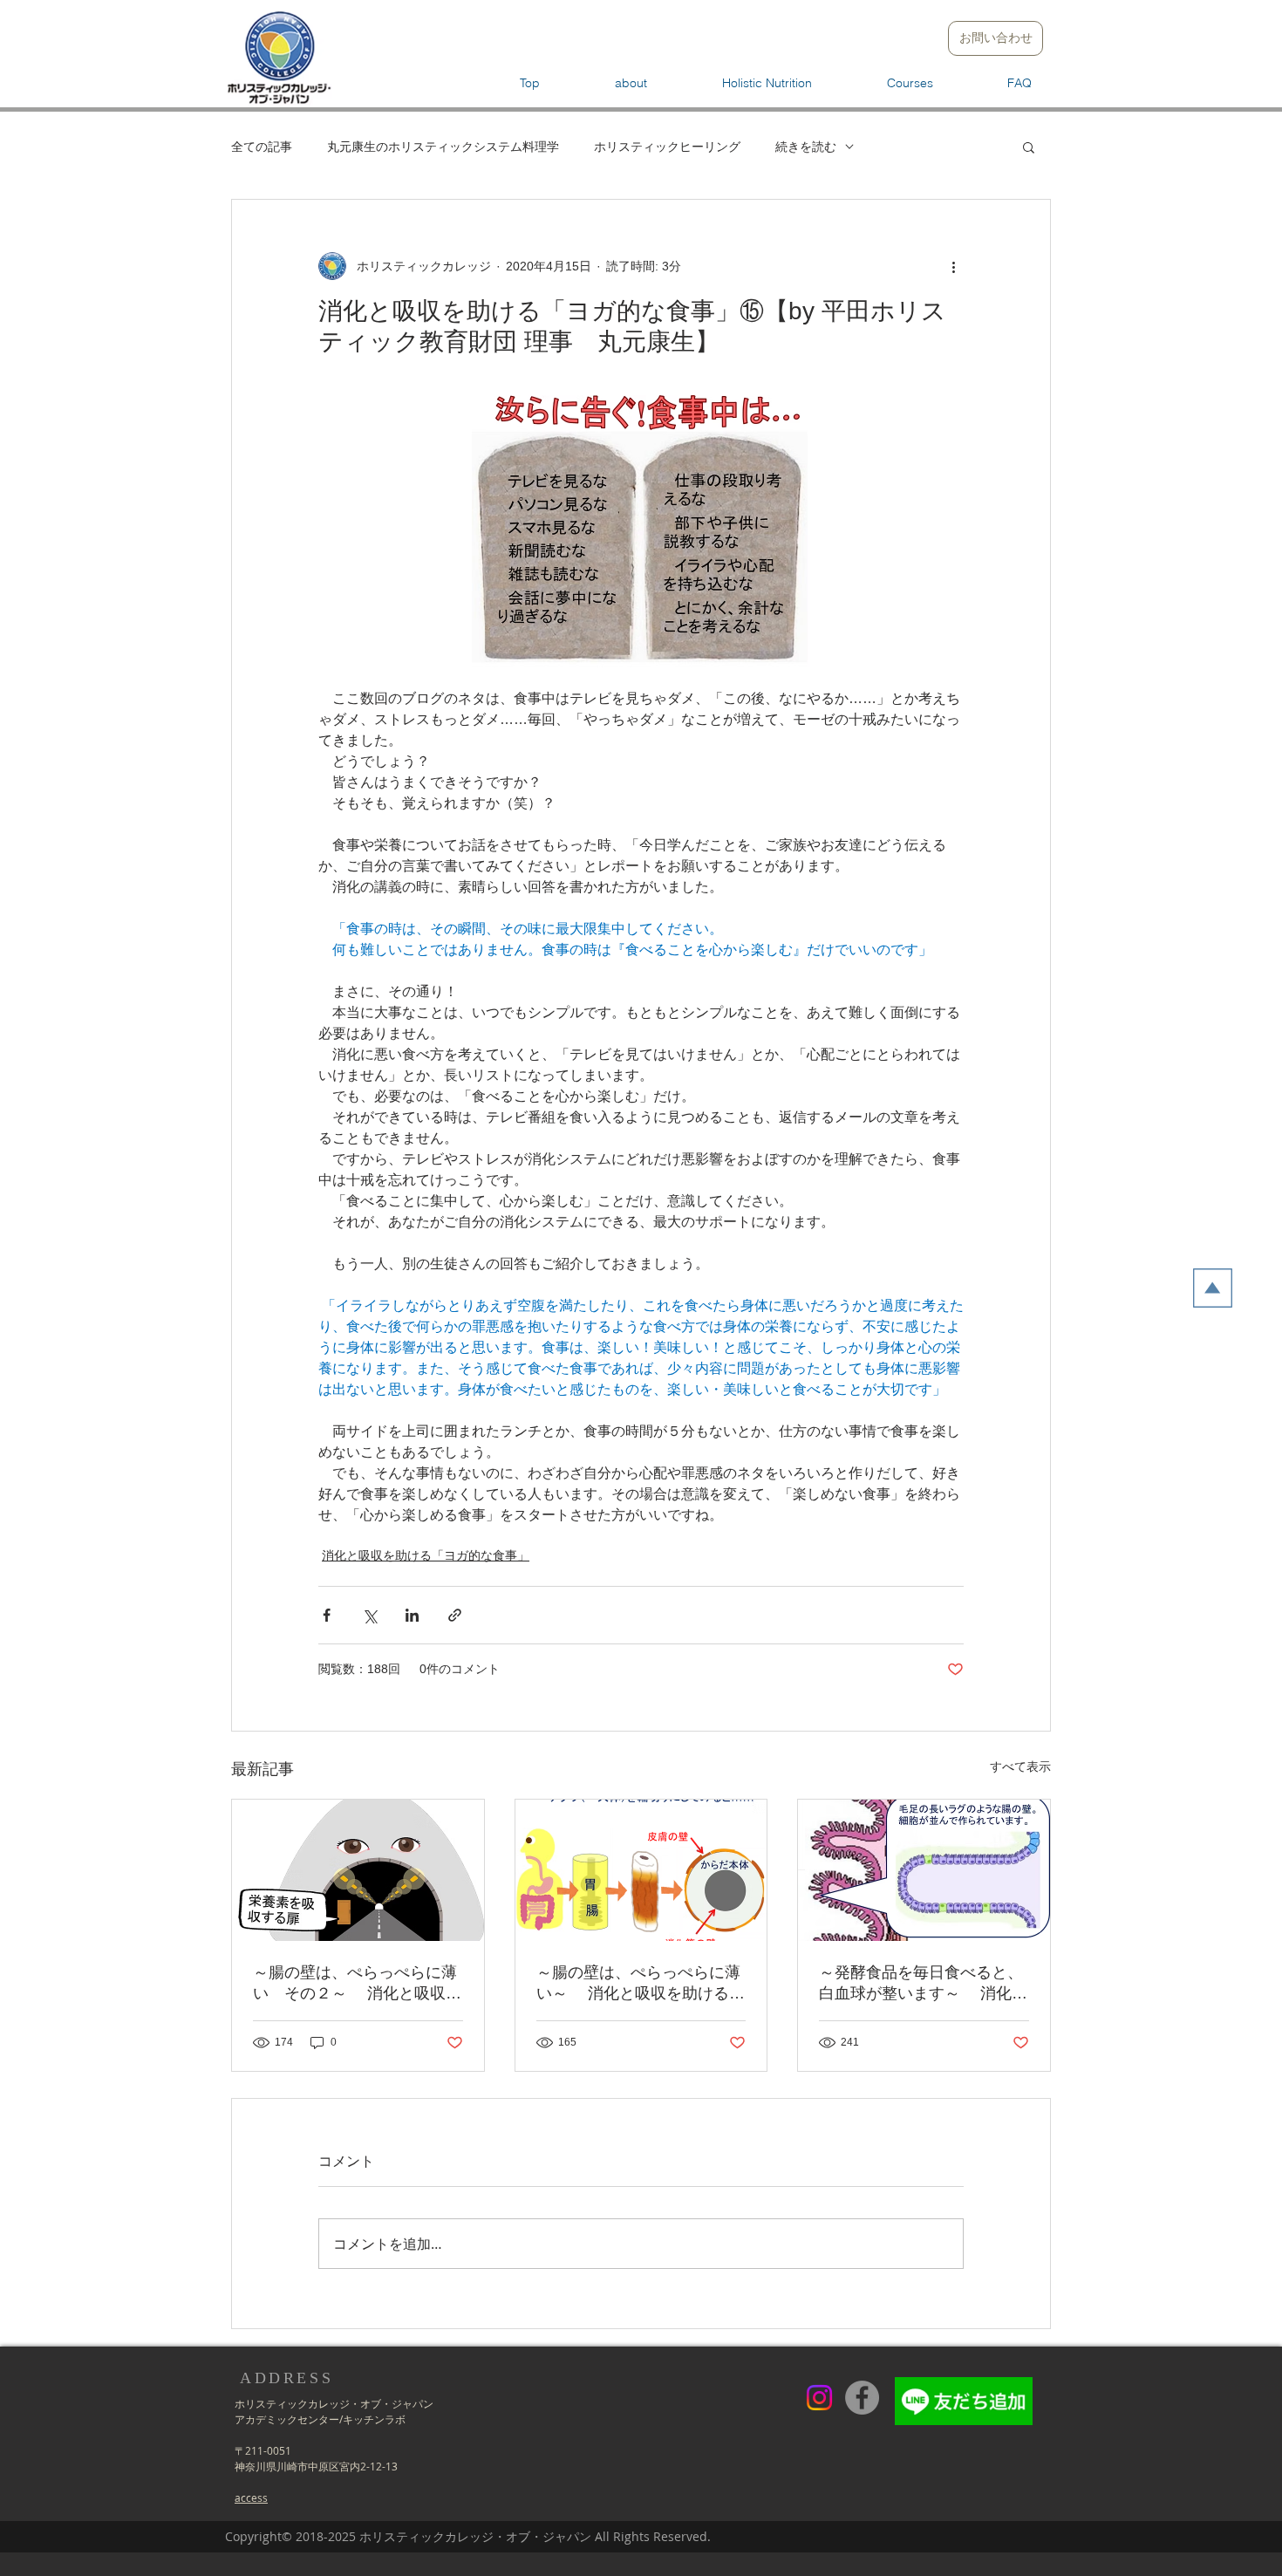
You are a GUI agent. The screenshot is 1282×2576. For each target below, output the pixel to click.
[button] (1029, 147)
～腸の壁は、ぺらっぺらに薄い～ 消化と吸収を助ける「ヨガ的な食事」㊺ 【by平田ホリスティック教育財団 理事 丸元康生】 (641, 1984)
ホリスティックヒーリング (667, 146)
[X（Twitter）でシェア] (369, 1615)
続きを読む (806, 146)
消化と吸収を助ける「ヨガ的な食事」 (426, 1555)
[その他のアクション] (953, 266)
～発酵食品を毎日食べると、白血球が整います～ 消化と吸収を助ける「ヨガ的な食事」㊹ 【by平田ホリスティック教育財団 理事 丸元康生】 (923, 1984)
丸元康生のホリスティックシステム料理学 (443, 146)
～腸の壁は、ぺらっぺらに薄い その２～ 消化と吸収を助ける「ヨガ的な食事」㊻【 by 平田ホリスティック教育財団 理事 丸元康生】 (358, 1984)
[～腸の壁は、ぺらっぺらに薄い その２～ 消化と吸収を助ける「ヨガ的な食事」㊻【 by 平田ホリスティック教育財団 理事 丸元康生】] (358, 1870)
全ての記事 (262, 146)
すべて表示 (1020, 1766)
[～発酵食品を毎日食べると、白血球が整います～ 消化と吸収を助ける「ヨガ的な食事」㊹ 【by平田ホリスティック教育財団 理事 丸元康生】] (924, 1870)
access (251, 2497)
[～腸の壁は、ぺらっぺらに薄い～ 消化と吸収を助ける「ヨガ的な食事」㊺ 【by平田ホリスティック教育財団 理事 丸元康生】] (641, 1870)
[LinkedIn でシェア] (412, 1615)
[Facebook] (862, 2398)
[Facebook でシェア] (327, 1615)
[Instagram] (819, 2398)
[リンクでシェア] (455, 1615)
